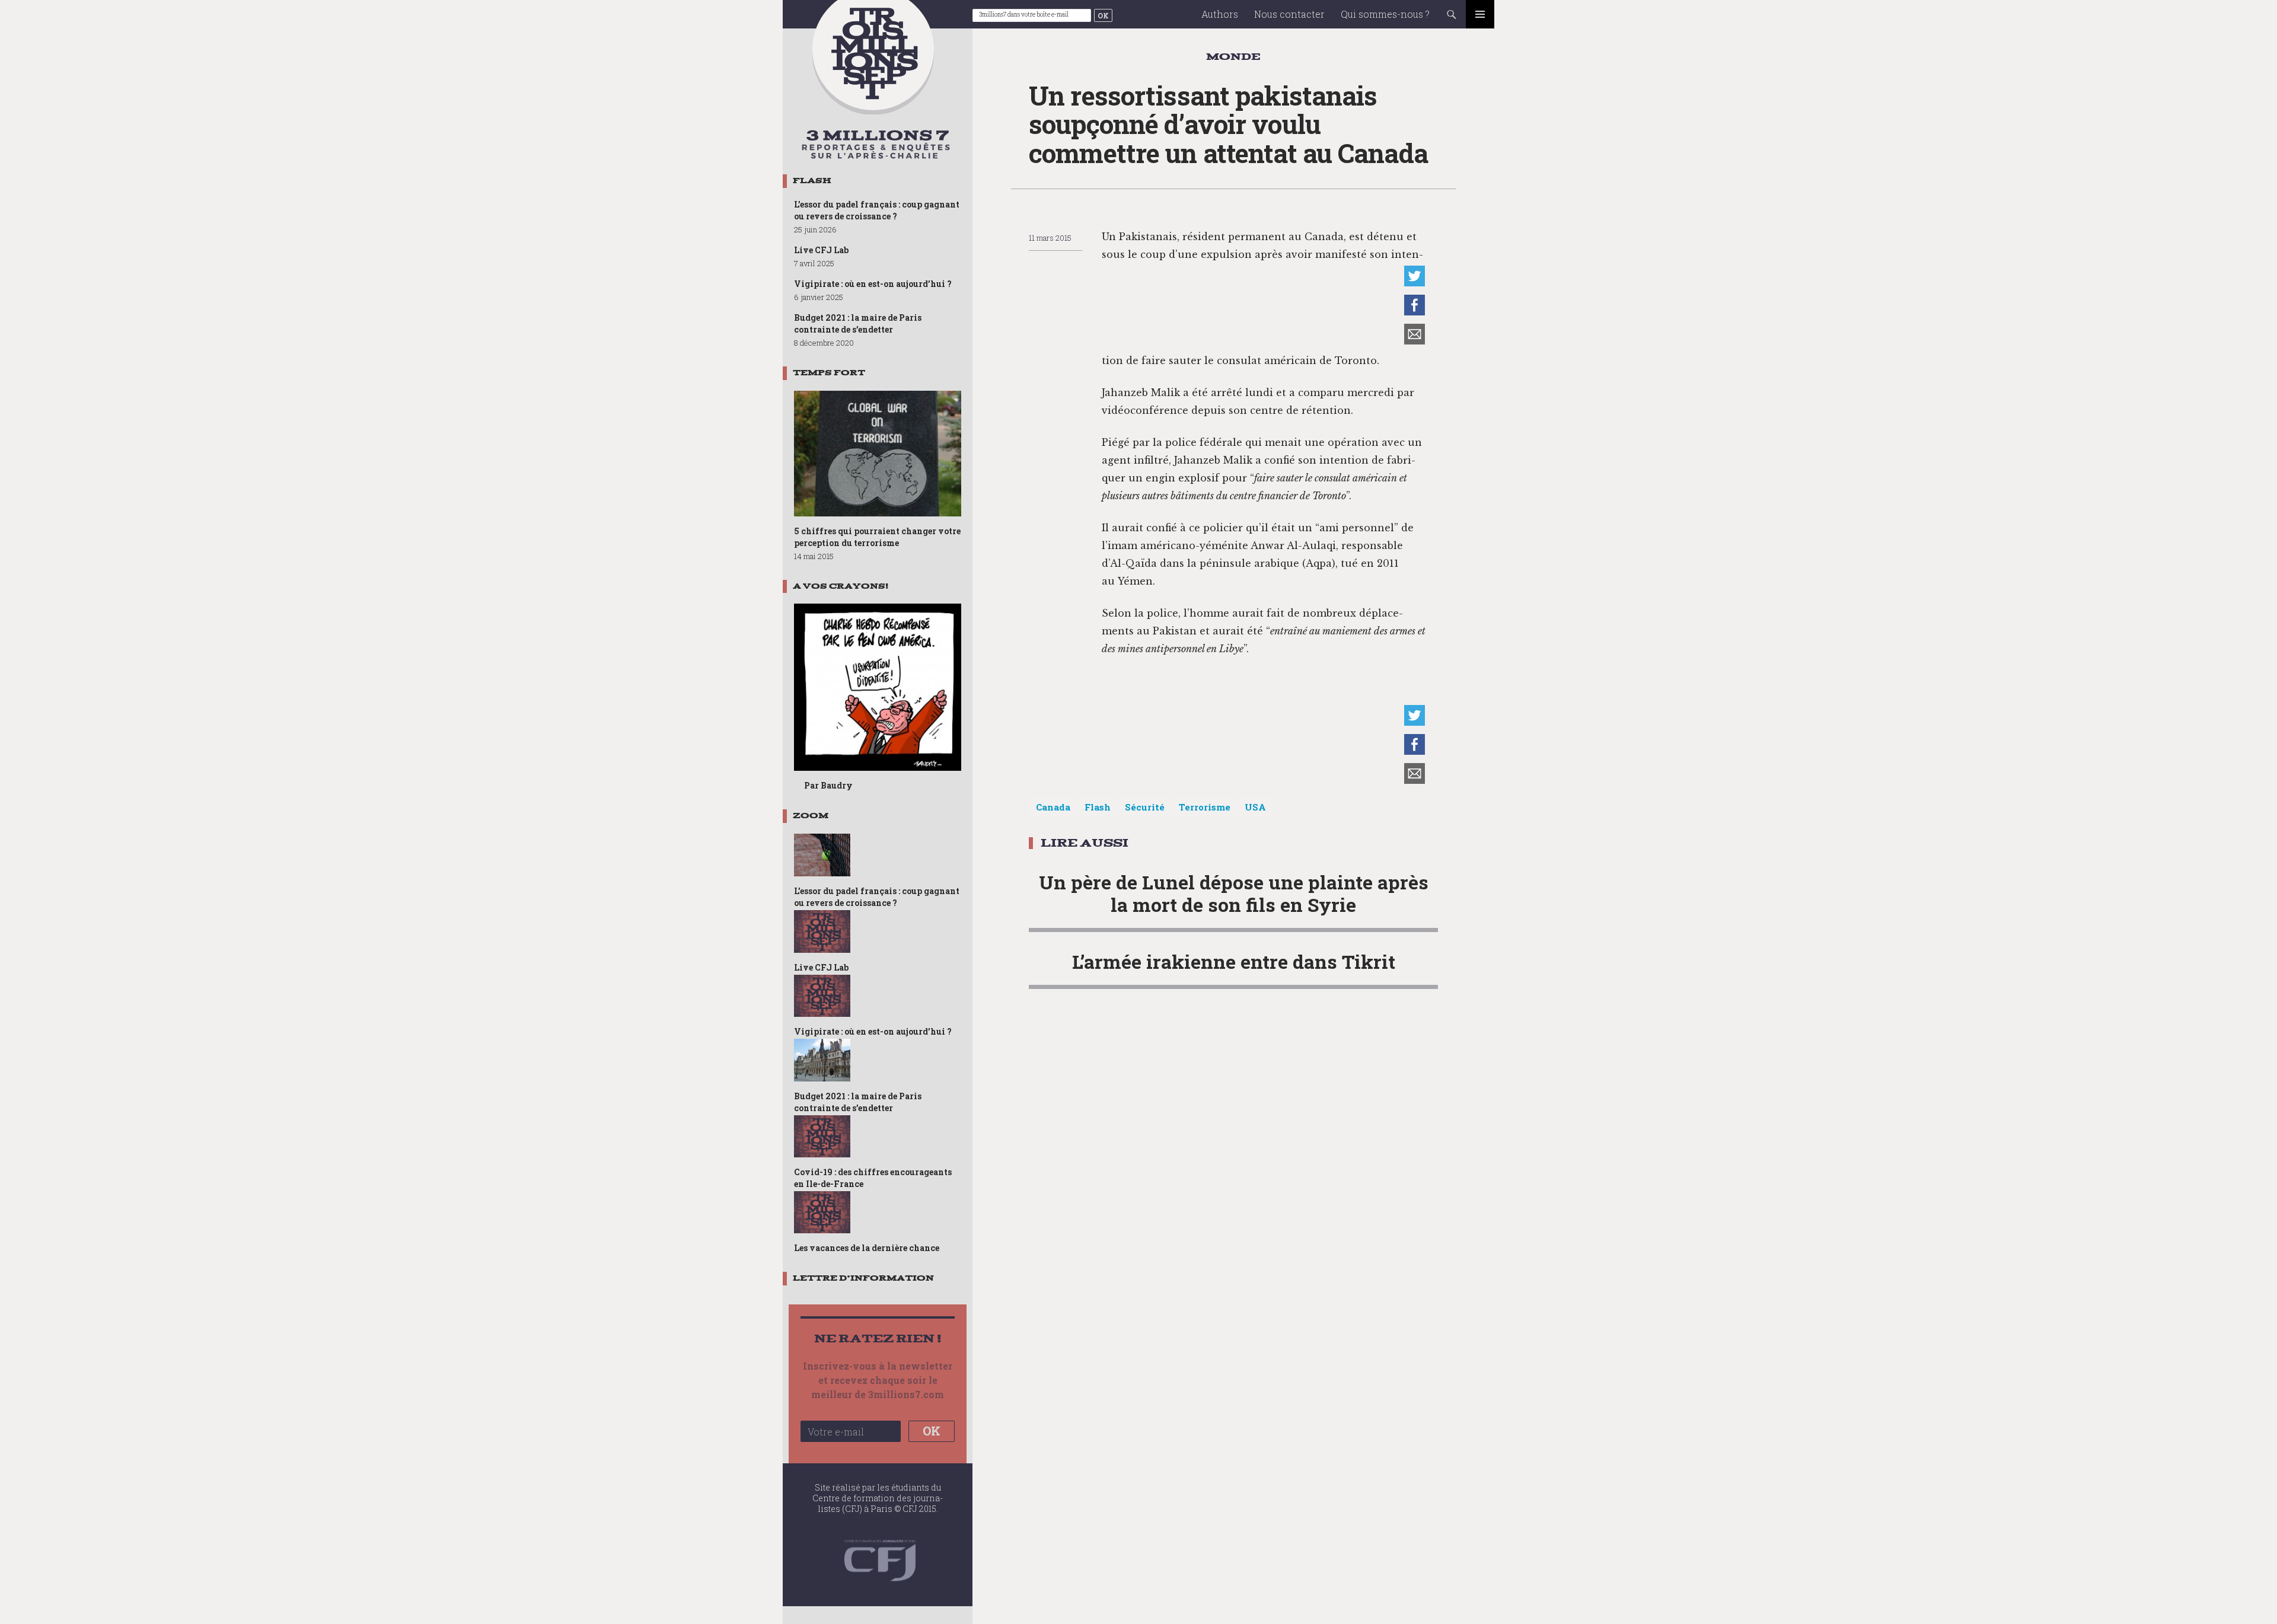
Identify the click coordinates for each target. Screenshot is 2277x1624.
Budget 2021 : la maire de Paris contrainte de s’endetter (858, 323)
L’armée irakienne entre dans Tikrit (1234, 961)
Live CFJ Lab (821, 250)
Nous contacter (1289, 14)
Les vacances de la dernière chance (867, 1248)
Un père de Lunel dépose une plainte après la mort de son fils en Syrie (1234, 893)
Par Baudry (828, 785)
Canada (1053, 807)
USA (1255, 807)
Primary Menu (1480, 14)
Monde (1233, 57)
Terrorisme (1205, 807)
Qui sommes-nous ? (1385, 14)
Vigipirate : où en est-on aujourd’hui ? (873, 284)
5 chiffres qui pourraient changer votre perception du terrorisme (877, 537)
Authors (1220, 14)
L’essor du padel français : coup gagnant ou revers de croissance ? (877, 210)
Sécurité (1145, 807)
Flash (1098, 807)
